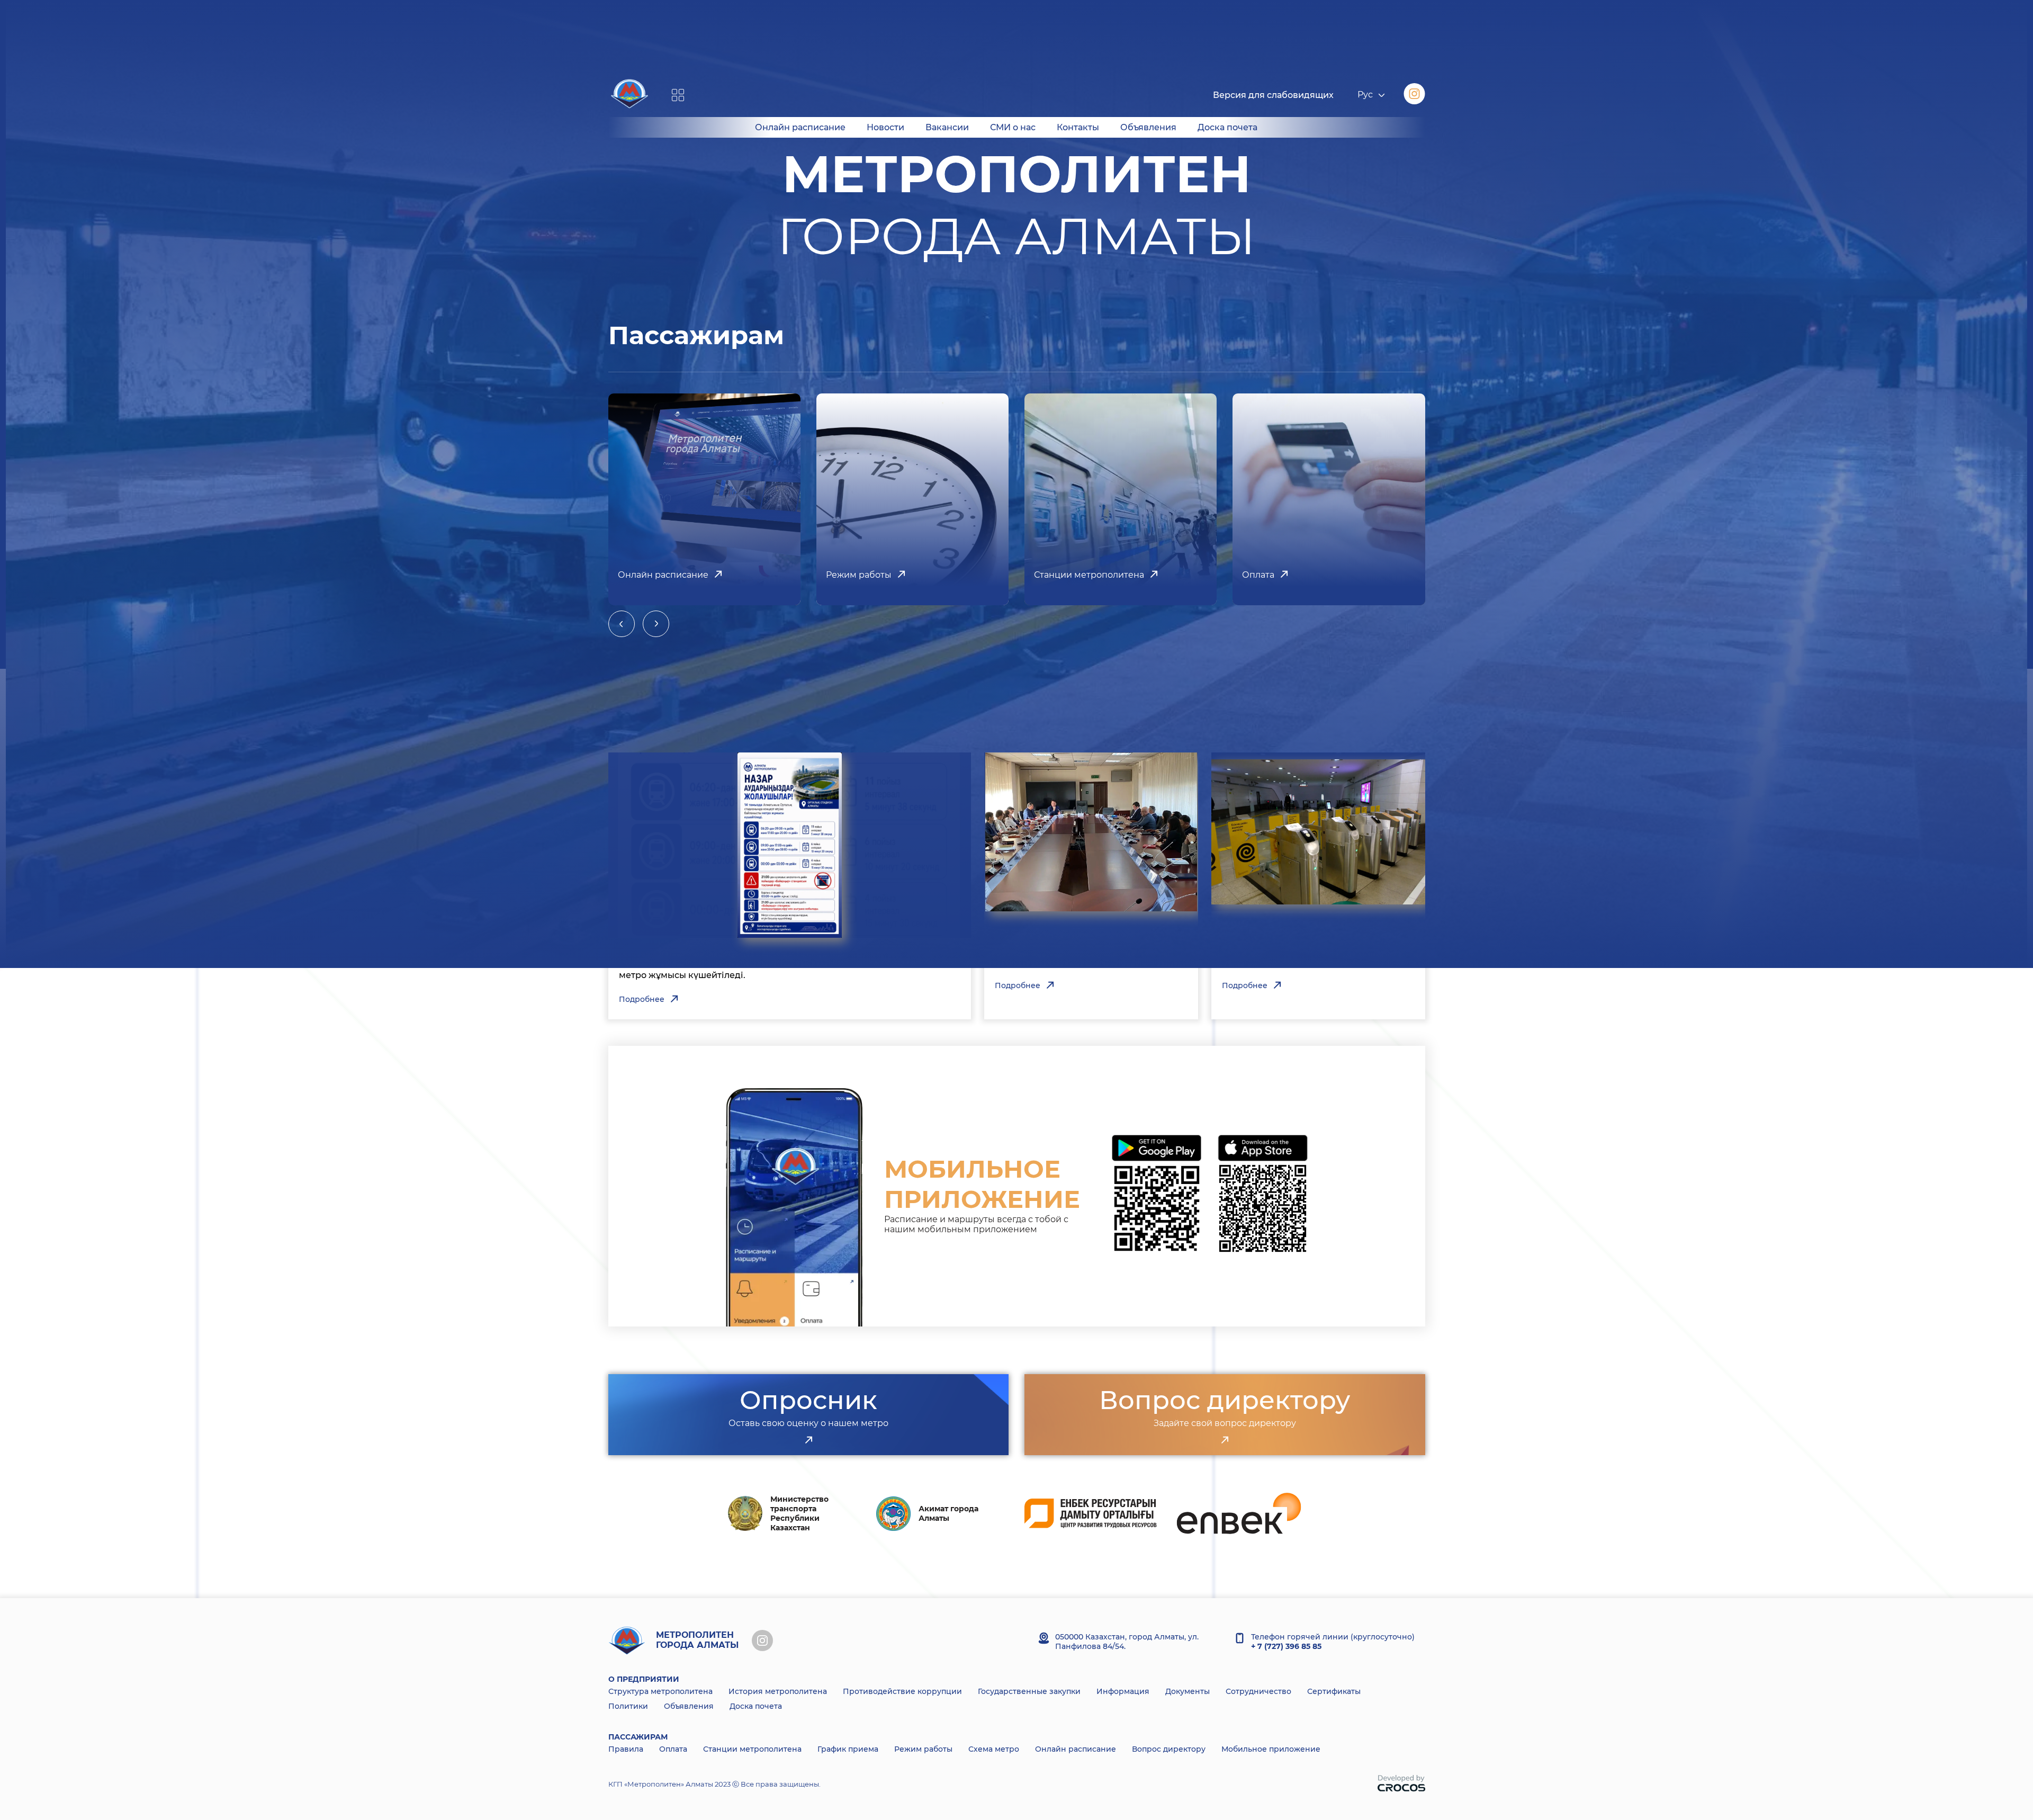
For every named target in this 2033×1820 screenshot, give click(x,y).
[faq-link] (1225, 1440)
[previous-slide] (622, 624)
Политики (628, 1706)
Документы (1188, 1691)
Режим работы (923, 1749)
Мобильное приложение (1271, 1749)
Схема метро (994, 1749)
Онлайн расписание (800, 127)
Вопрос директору (1169, 1749)
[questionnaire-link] (808, 1440)
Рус (1365, 95)
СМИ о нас (1013, 127)
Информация (1123, 1691)
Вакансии (947, 127)
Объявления (1148, 127)
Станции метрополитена (752, 1749)
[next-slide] (656, 624)
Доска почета (1227, 127)
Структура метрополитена (660, 1691)
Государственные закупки (1029, 1691)
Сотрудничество (1258, 1691)
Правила (626, 1749)
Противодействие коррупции (902, 1691)
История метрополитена (778, 1691)
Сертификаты (1334, 1691)
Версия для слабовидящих (1273, 95)
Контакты (1078, 127)
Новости (885, 127)
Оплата (673, 1749)
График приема (848, 1749)
